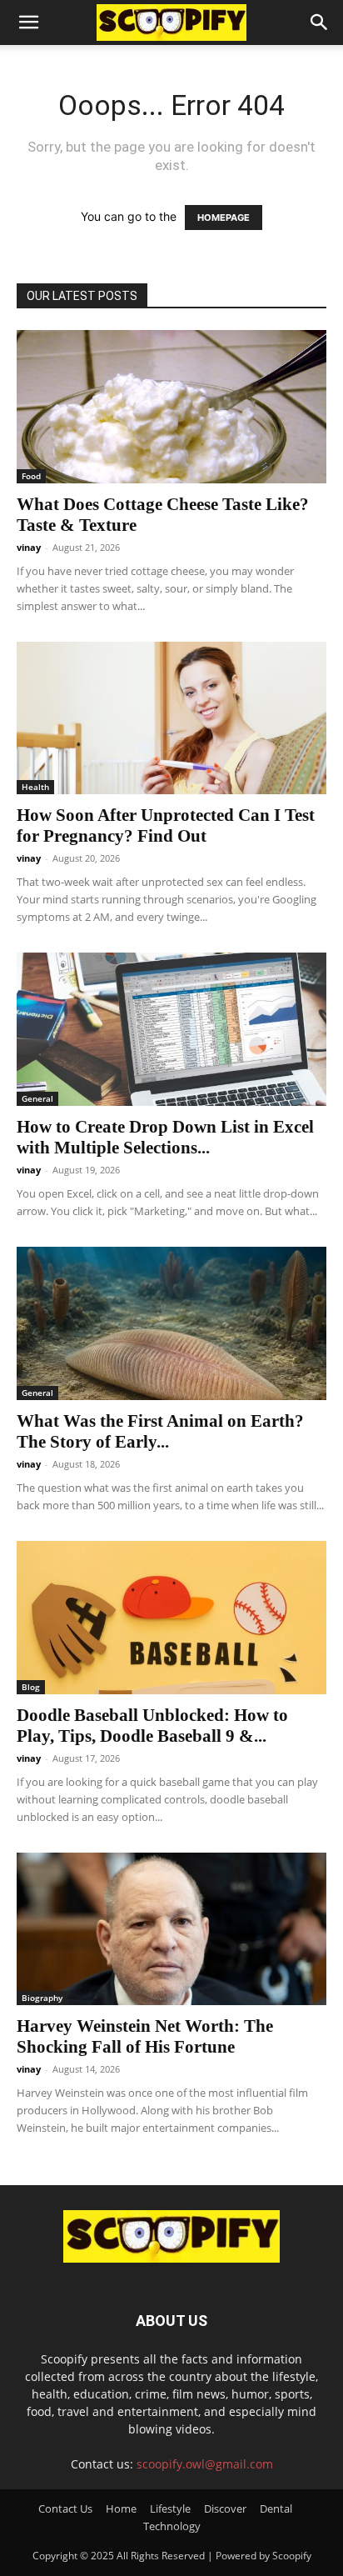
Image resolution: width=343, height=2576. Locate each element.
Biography (42, 1998)
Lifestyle (170, 2508)
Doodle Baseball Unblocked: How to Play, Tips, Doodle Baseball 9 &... (152, 1726)
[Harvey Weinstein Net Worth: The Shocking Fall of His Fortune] (171, 1929)
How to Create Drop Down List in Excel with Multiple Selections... (165, 1137)
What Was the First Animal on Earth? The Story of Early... (160, 1431)
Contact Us (65, 2508)
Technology (172, 2526)
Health (35, 787)
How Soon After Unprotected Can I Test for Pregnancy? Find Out (166, 825)
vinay (29, 547)
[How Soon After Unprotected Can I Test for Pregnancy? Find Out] (171, 718)
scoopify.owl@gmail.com (205, 2464)
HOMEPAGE (224, 218)
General (37, 1098)
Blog (31, 1687)
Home (121, 2508)
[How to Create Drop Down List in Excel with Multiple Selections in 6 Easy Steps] (171, 1029)
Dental (276, 2508)
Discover (225, 2508)
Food (31, 476)
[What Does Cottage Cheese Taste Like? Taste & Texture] (171, 407)
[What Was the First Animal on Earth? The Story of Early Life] (171, 1323)
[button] (28, 23)
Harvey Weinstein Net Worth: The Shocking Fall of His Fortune (145, 2036)
